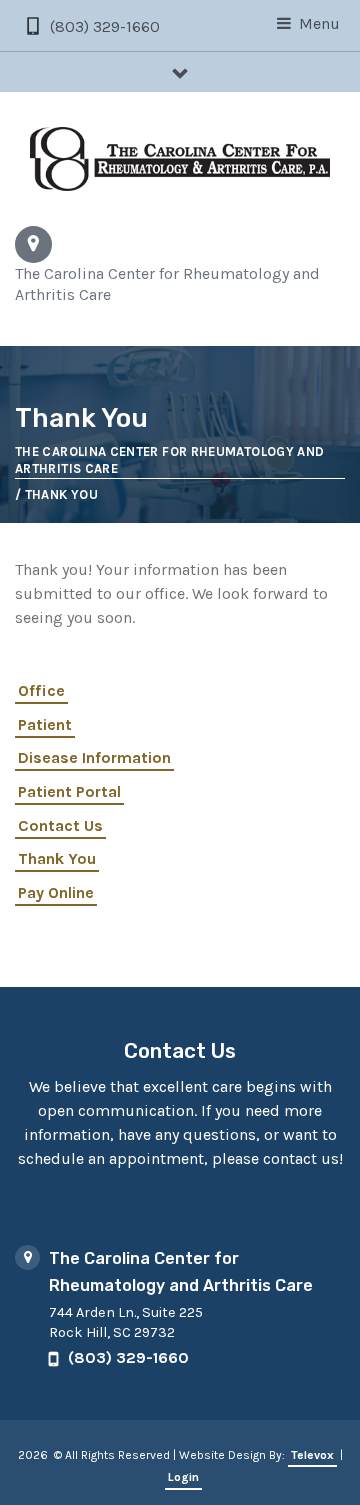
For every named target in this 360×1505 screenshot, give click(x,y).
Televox (312, 1455)
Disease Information (94, 757)
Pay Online (56, 892)
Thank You (57, 858)
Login (183, 1477)
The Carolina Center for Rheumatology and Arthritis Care (169, 460)
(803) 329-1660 (105, 26)
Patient (45, 724)
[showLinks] (180, 72)
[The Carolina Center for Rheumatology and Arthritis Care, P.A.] (180, 159)
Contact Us (60, 825)
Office (41, 690)
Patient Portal (69, 791)
